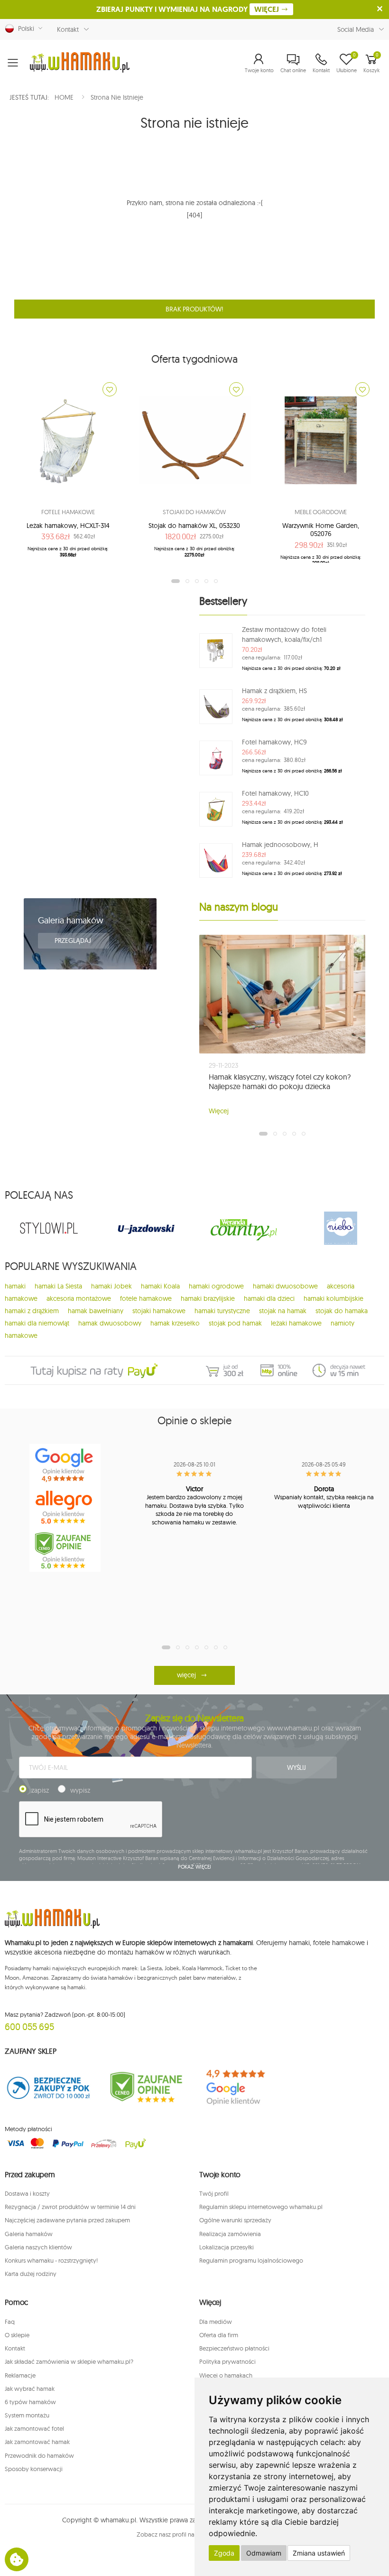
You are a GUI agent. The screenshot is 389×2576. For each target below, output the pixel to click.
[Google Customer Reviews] (243, 2087)
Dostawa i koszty (27, 2193)
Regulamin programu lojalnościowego (251, 2260)
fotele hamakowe (146, 1298)
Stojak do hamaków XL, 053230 (194, 526)
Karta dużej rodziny (31, 2274)
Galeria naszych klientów (38, 2247)
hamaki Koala (160, 1286)
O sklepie (17, 2335)
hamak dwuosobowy (110, 1323)
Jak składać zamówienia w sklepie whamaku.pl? (69, 2361)
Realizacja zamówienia (230, 2234)
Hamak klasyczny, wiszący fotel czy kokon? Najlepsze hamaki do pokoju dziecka (280, 1081)
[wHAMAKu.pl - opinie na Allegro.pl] (65, 1508)
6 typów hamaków (30, 2402)
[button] (259, 63)
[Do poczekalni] (110, 389)
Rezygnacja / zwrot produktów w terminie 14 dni (70, 2207)
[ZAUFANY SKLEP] (49, 2087)
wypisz (80, 1790)
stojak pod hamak (235, 1323)
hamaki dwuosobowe (285, 1286)
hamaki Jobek (111, 1286)
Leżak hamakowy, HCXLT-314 (68, 526)
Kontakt (68, 29)
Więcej (219, 1111)
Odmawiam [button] (264, 2553)
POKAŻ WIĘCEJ (195, 1867)
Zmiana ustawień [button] (319, 2553)
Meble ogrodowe (321, 512)
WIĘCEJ (268, 9)
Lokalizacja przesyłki (227, 2247)
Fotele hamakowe (68, 512)
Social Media (356, 29)
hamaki (15, 1286)
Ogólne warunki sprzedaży (235, 2220)
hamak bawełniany (96, 1311)
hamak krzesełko (175, 1323)
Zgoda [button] (224, 2553)
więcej (186, 1675)
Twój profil (214, 2193)
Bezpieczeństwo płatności (234, 2348)
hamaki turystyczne (222, 1311)
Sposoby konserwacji (34, 2469)
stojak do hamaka (342, 1311)
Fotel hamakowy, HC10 (275, 793)
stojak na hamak (283, 1311)
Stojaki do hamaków (194, 512)
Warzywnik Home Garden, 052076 (321, 530)
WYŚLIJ (296, 1767)
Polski (24, 28)
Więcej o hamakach (226, 2375)
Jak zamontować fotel (34, 2428)
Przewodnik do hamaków (39, 2455)
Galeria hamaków (71, 920)
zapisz (40, 1790)
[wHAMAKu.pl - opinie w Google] (65, 1465)
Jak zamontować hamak (37, 2442)
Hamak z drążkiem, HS (274, 691)
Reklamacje (20, 2375)
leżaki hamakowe (296, 1323)
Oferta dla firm (219, 2335)
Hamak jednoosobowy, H (280, 845)
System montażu (27, 2415)
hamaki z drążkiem (32, 1311)
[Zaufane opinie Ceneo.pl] (146, 2087)
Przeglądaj (74, 940)
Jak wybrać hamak (30, 2388)
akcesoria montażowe (79, 1298)
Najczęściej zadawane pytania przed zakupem (67, 2220)
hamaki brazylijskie (208, 1298)
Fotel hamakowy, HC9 (274, 742)
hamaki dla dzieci (269, 1298)
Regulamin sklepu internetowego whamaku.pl (261, 2207)
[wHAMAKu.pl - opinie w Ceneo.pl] (65, 1551)
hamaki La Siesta (58, 1286)
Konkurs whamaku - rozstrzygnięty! (51, 2260)
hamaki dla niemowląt (37, 1323)
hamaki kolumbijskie (333, 1298)
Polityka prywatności (227, 2361)
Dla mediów (216, 2322)
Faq (10, 2322)
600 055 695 (29, 2026)
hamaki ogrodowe (216, 1286)
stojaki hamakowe (159, 1311)
